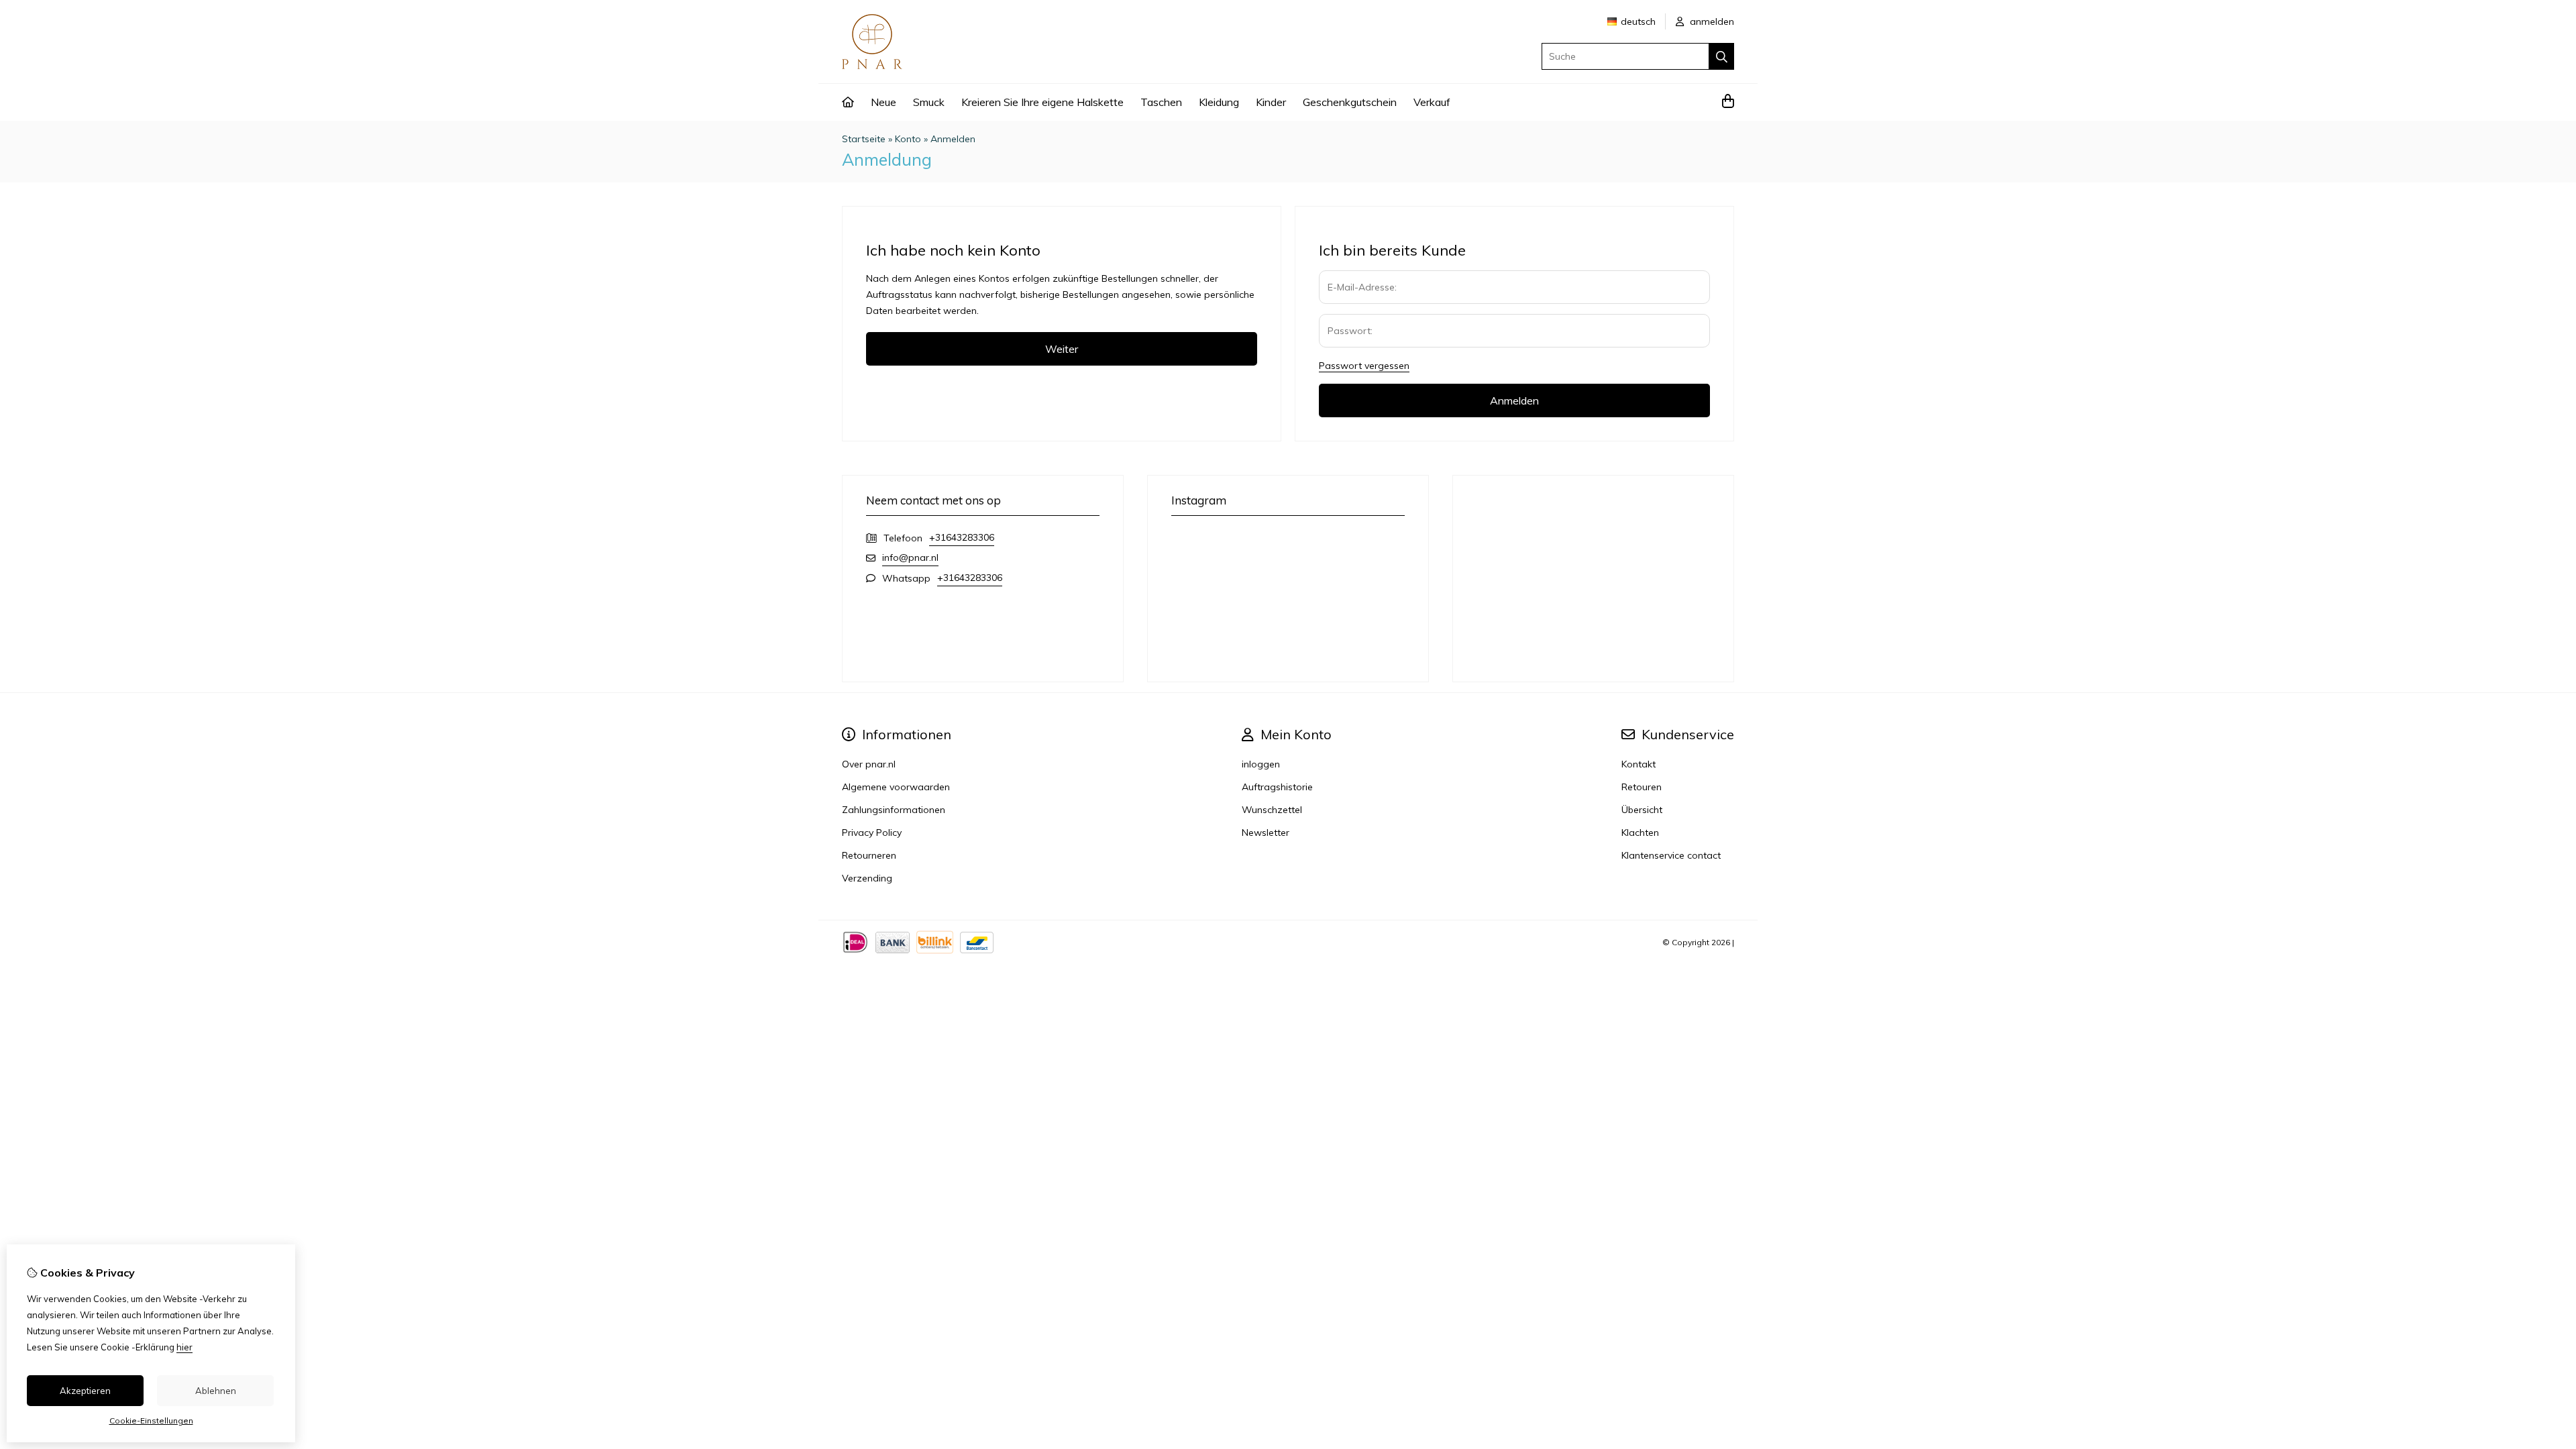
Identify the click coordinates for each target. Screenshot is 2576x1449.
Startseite (864, 139)
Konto (908, 139)
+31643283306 (962, 537)
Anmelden (953, 139)
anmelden (1711, 21)
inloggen (1261, 764)
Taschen (1161, 102)
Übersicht (1642, 810)
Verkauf (1432, 102)
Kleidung (1219, 102)
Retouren (1642, 787)
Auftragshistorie (1277, 787)
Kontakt (1639, 764)
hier (184, 1347)
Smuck (929, 102)
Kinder (1271, 102)
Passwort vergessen (1364, 366)
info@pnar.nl (910, 557)
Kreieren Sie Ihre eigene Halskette (1042, 102)
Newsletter (1266, 833)
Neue (883, 102)
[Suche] (1722, 56)
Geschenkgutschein (1350, 102)
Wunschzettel (1272, 810)
